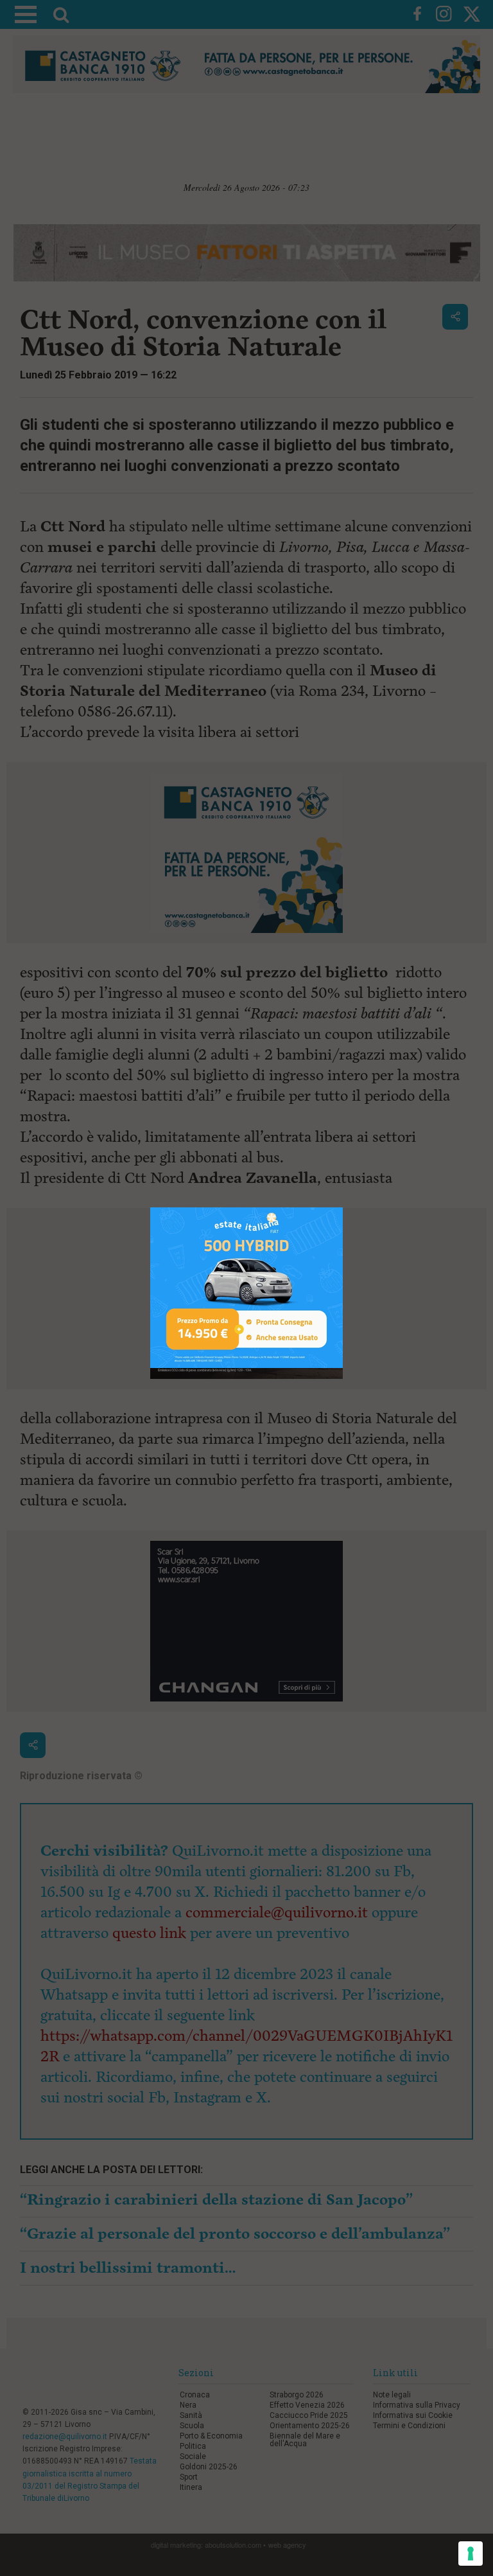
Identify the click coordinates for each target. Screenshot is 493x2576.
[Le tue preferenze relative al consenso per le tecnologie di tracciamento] (471, 2554)
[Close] (343, 1208)
